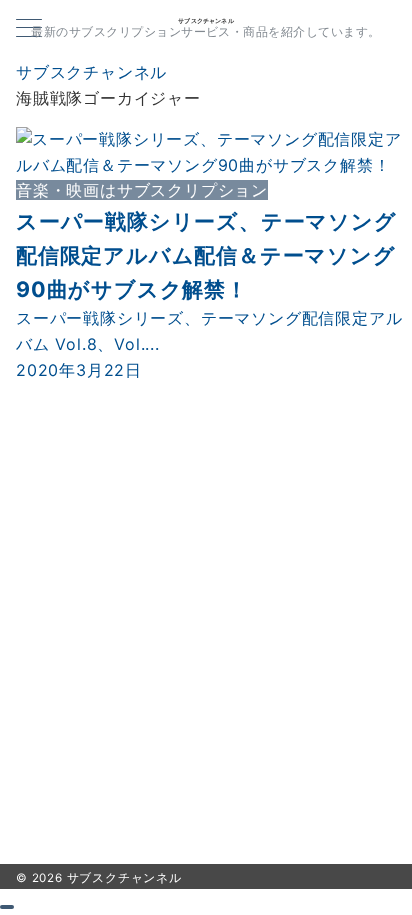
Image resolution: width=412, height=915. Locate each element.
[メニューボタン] (29, 29)
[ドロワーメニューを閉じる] (7, 907)
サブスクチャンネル (205, 21)
